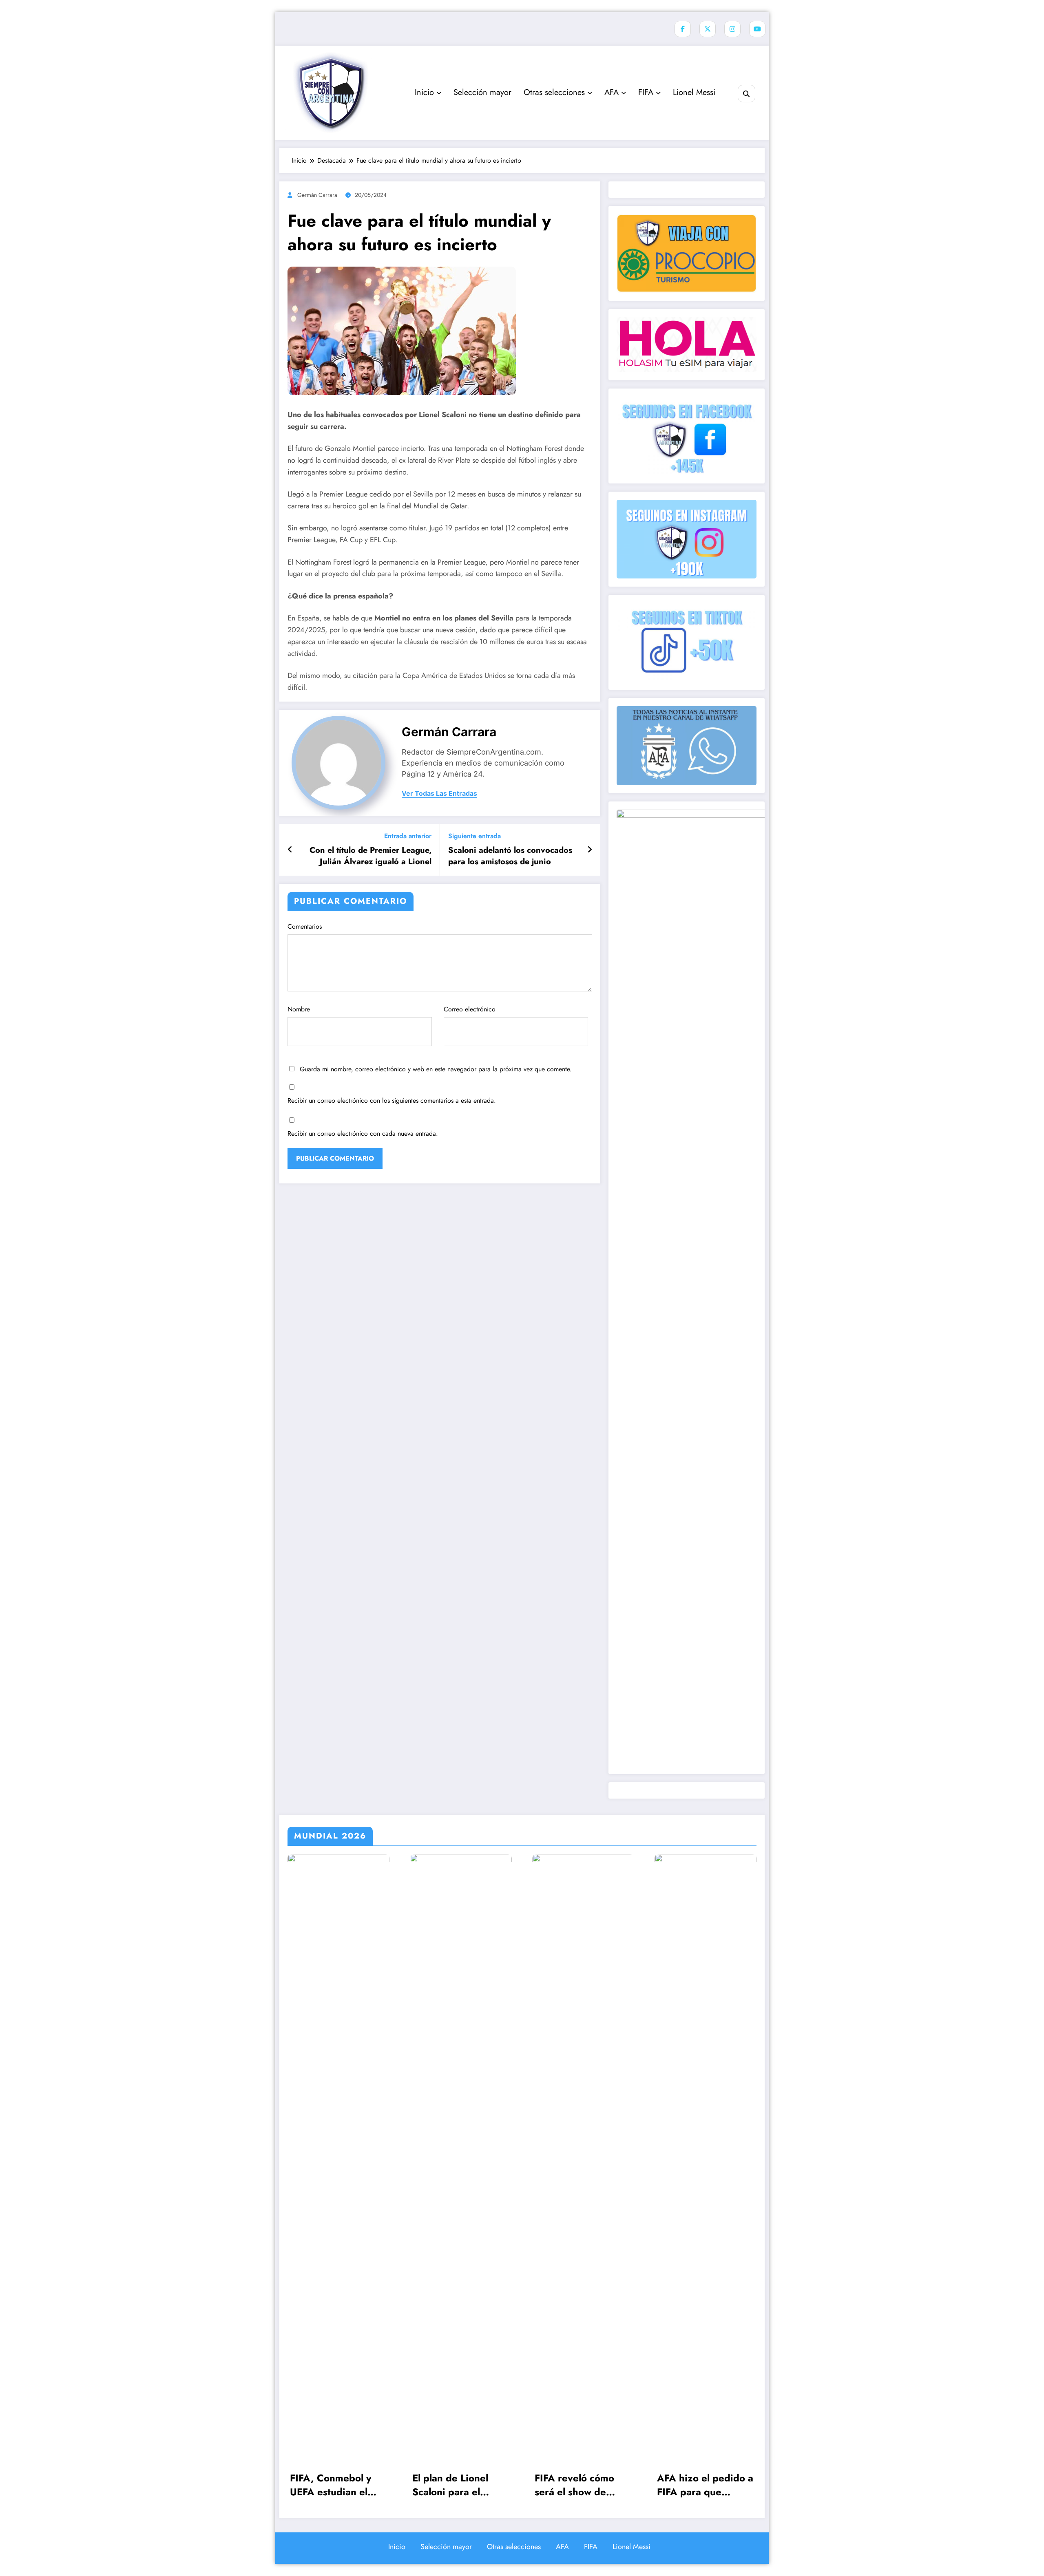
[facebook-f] (683, 29)
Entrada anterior (408, 836)
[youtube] (757, 29)
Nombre (299, 1009)
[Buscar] (747, 94)
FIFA (646, 92)
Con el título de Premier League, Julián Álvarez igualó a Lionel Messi (370, 856)
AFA (612, 92)
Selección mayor (482, 92)
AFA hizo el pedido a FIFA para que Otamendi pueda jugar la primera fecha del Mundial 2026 (583, 2485)
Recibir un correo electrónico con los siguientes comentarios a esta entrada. (392, 1100)
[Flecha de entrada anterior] (290, 850)
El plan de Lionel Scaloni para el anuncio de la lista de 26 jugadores (338, 2485)
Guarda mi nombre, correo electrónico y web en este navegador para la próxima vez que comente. (436, 1069)
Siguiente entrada (474, 836)
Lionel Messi (694, 92)
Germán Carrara (317, 195)
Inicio (424, 92)
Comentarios (305, 926)
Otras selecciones (554, 92)
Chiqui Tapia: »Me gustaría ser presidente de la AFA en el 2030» (706, 2485)
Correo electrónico (470, 1009)
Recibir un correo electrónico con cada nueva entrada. (363, 1133)
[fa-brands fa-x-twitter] (708, 29)
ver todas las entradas (439, 794)
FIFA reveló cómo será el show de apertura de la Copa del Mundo (458, 2485)
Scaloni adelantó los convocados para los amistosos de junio (510, 856)
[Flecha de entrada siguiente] (590, 850)
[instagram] (732, 29)
